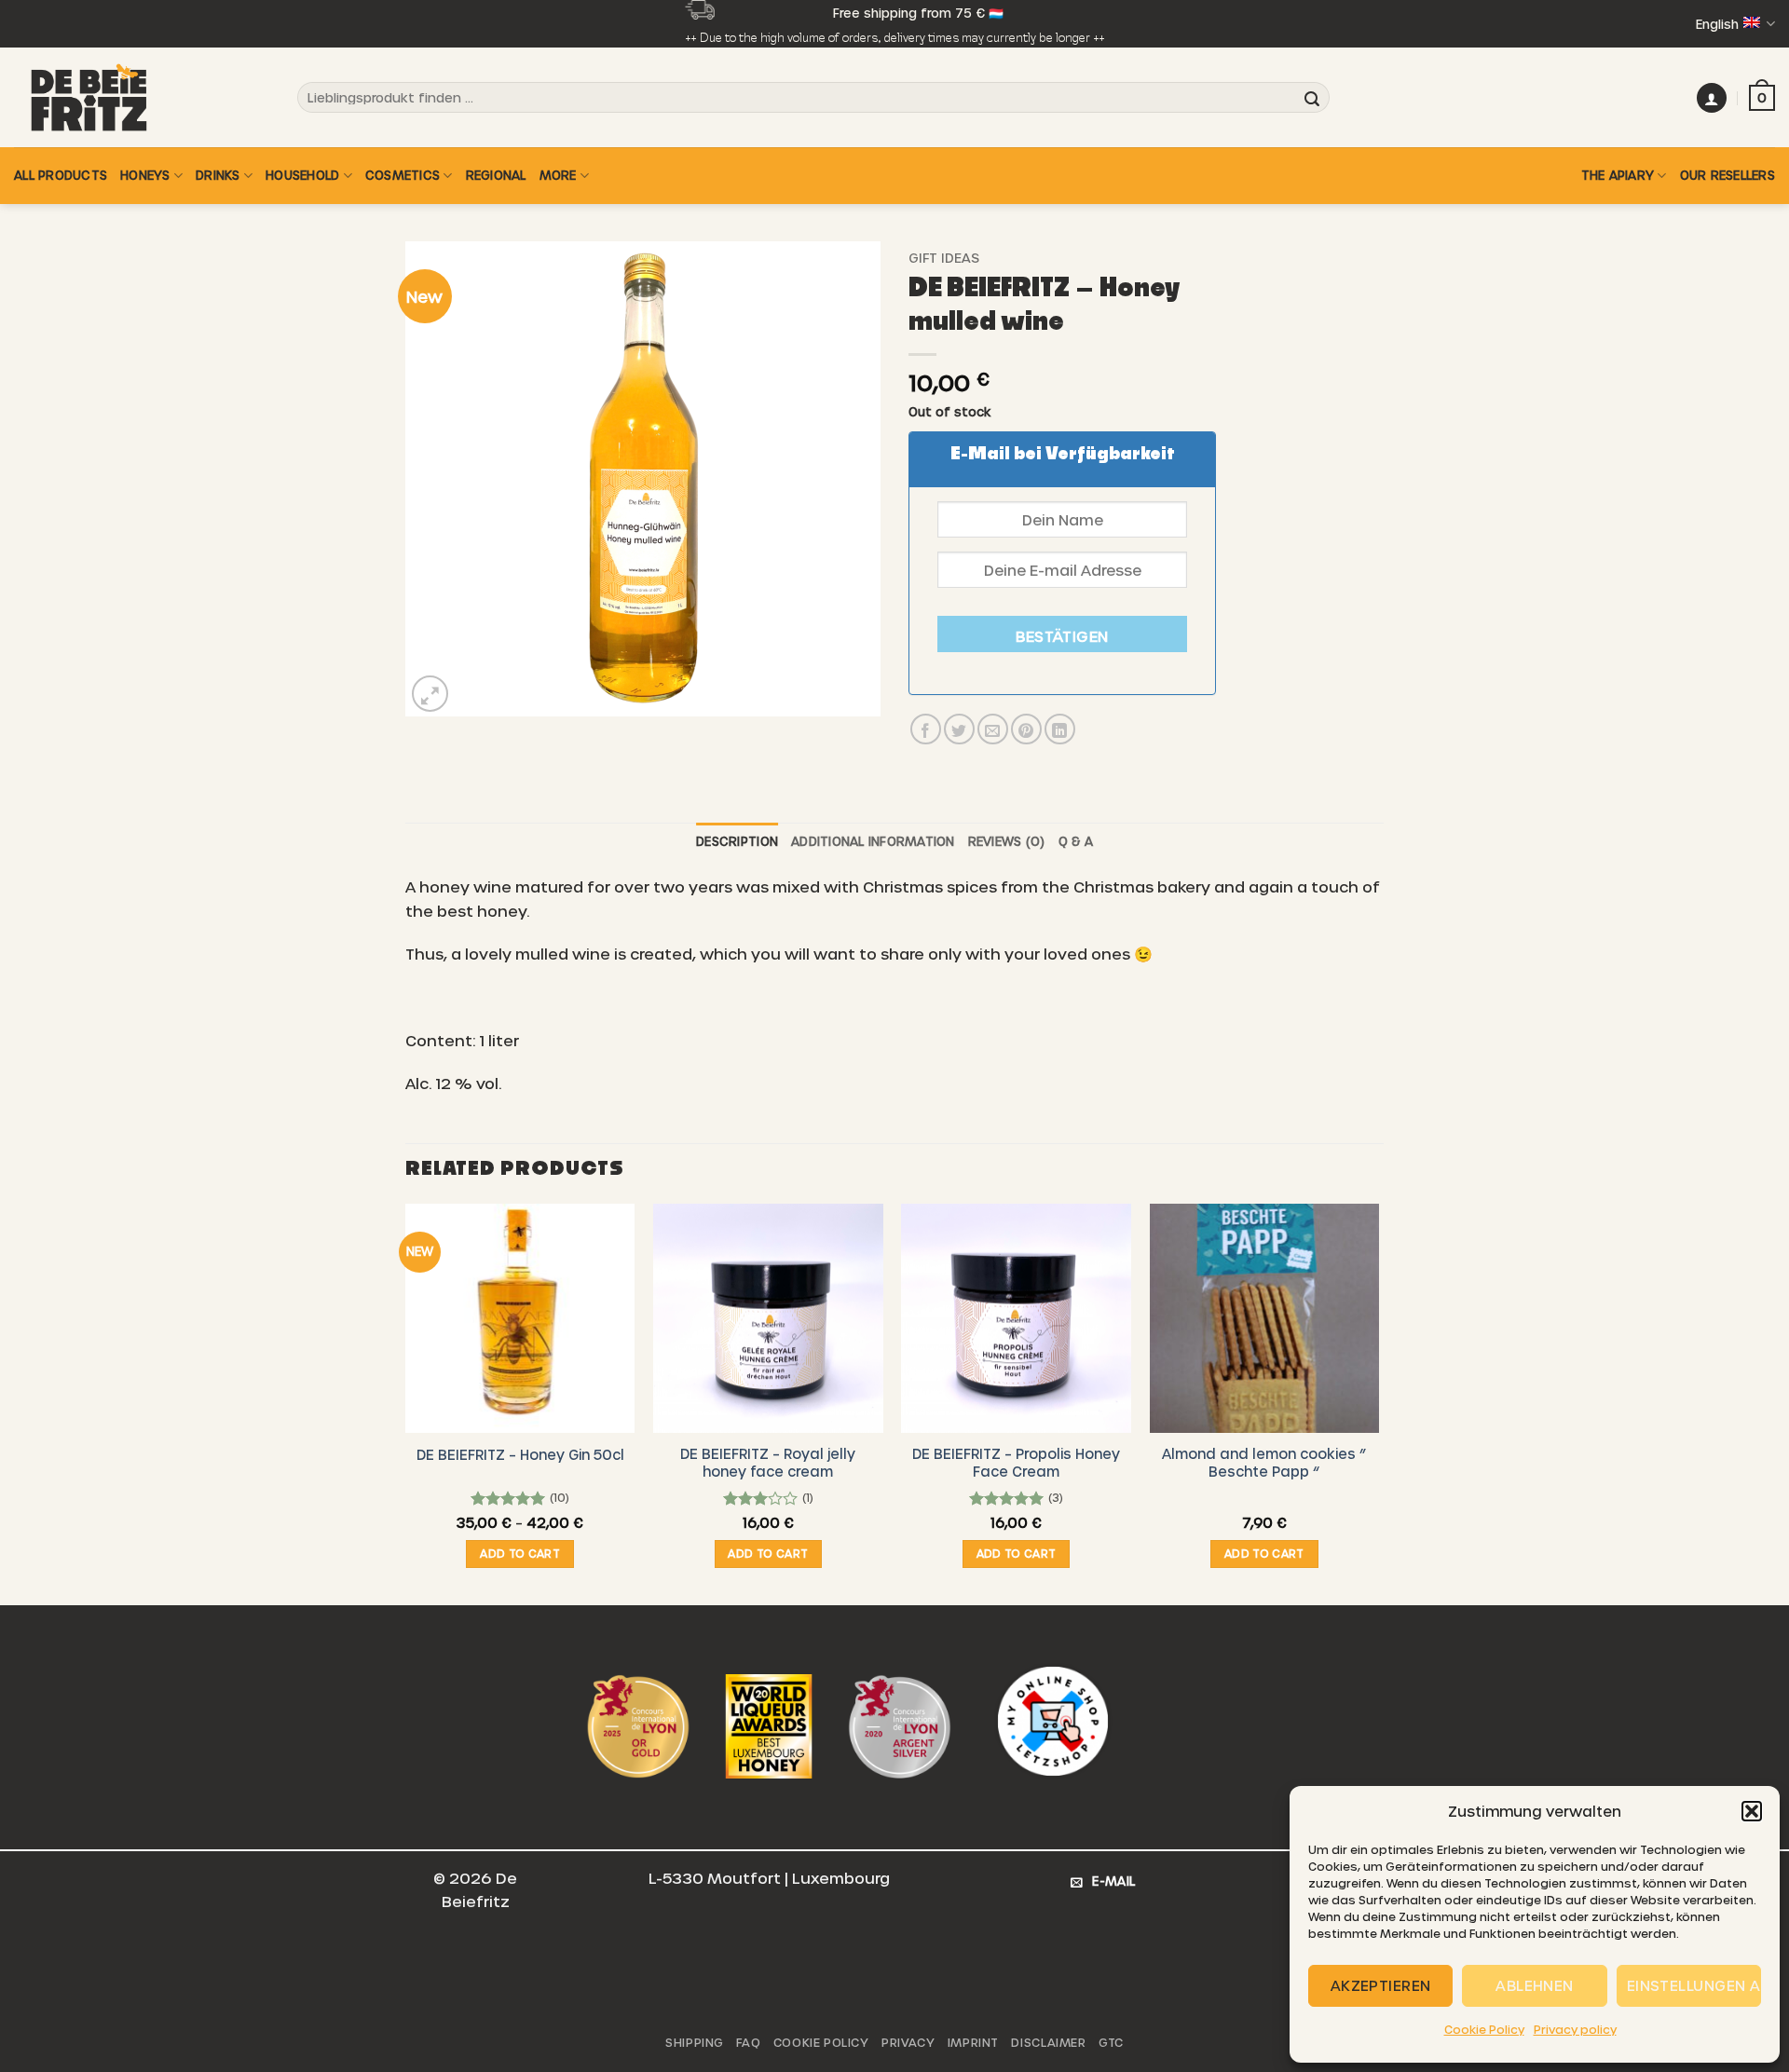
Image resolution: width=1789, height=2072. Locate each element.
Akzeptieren (1381, 1985)
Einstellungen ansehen (1694, 1985)
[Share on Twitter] (959, 729)
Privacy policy (1575, 2029)
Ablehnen (1535, 1985)
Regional (496, 175)
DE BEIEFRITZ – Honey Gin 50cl (520, 1454)
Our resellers (1728, 175)
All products (61, 175)
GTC (1111, 2042)
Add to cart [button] (520, 1553)
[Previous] (406, 1403)
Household (302, 175)
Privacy (908, 2042)
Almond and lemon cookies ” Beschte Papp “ (1264, 1462)
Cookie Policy (1484, 2029)
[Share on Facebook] (926, 729)
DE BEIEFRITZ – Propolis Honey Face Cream (1016, 1462)
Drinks (218, 175)
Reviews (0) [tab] (1007, 841)
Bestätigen (1062, 636)
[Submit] (1312, 98)
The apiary (1618, 175)
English (1717, 24)
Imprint (973, 2042)
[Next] (1378, 1403)
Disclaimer (1048, 2042)
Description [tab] (737, 841)
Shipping (695, 2042)
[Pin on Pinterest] (1026, 729)
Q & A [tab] (1076, 841)
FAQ (748, 2042)
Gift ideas (944, 258)
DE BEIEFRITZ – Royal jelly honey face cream (768, 1462)
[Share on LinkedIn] (1060, 729)
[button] (1752, 1811)
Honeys (145, 175)
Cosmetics (403, 175)
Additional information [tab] (873, 841)
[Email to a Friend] (993, 729)
